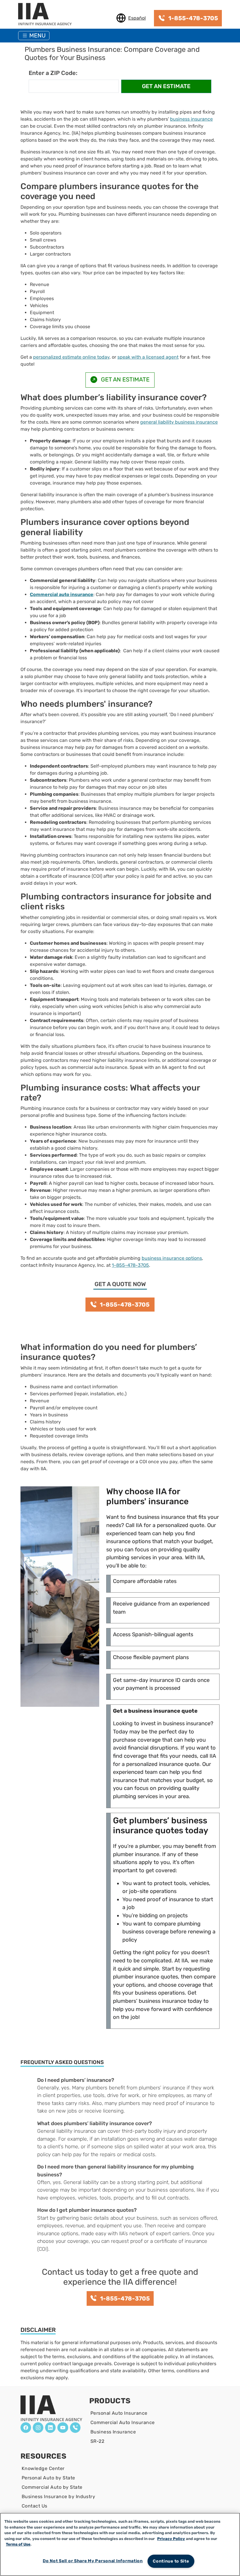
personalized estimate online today (71, 357)
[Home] (47, 15)
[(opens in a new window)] (26, 2428)
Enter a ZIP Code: (53, 73)
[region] (120, 2544)
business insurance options (172, 1258)
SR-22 (97, 2441)
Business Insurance (113, 2432)
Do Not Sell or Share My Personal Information (93, 2561)
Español (137, 18)
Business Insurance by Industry (58, 2497)
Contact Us (35, 2506)
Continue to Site (171, 2561)
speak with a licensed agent (148, 357)
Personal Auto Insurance (119, 2413)
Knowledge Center (43, 2468)
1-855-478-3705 (130, 1265)
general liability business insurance (179, 422)
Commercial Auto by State (52, 2487)
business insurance (191, 119)
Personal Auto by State (48, 2478)
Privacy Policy (171, 2539)
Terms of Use (18, 2544)
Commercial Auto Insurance (123, 2422)
